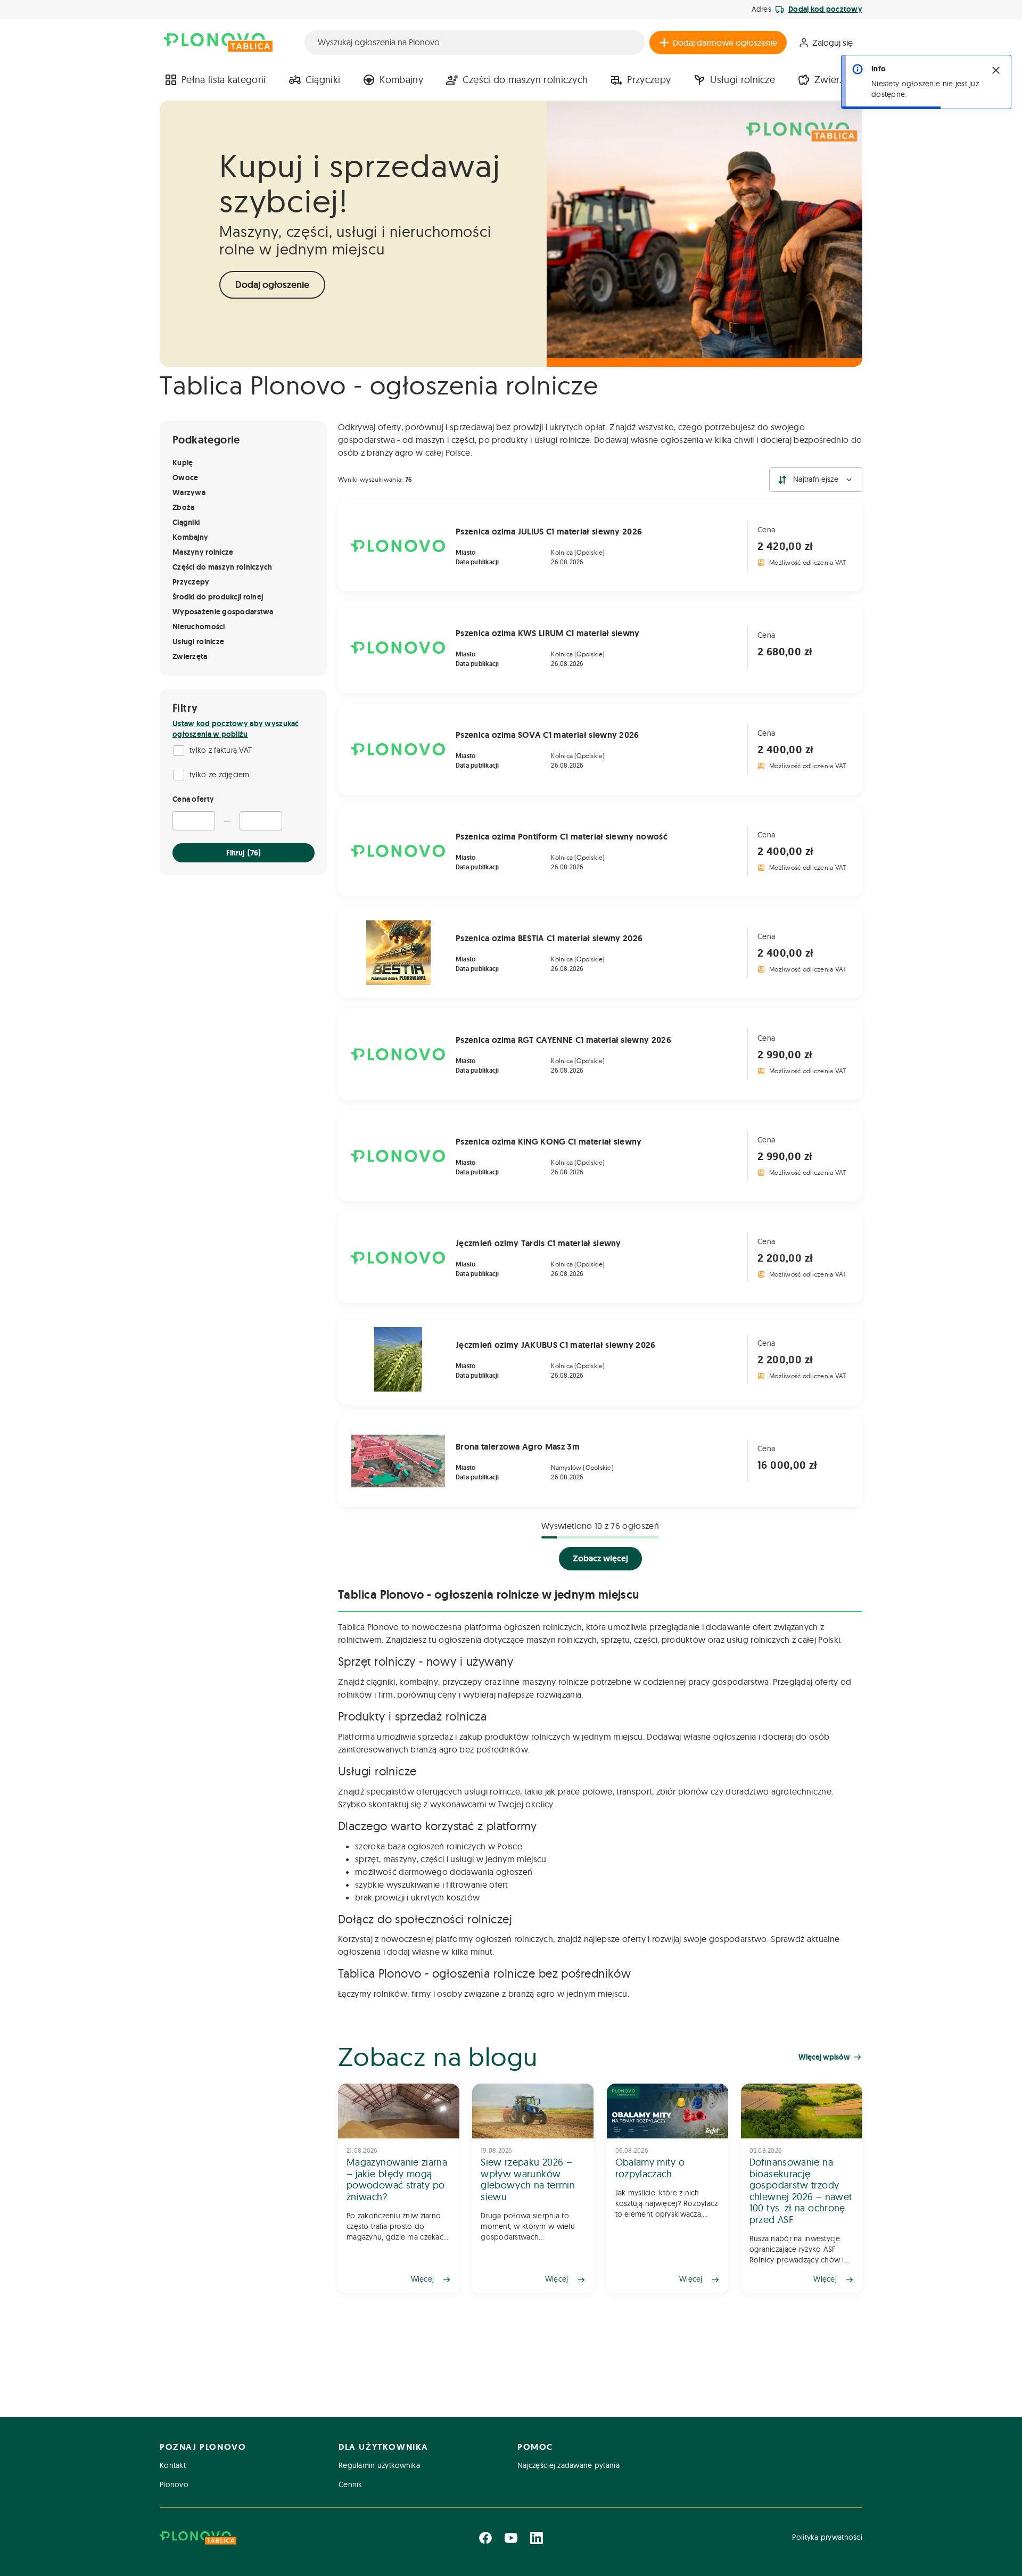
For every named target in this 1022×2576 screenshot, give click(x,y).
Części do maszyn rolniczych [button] (525, 80)
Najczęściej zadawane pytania (568, 2465)
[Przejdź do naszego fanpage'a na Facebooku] (485, 2538)
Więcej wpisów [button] (824, 2057)
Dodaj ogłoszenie (272, 285)
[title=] (399, 2188)
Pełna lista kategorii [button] (224, 80)
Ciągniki (323, 80)
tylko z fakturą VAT (221, 750)
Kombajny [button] (401, 80)
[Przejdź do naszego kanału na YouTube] (511, 2538)
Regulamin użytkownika (379, 2465)
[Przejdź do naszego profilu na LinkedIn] (537, 2538)
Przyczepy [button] (649, 80)
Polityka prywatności (827, 2537)
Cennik (351, 2484)
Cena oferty (193, 799)
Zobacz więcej (600, 1558)
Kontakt (173, 2465)
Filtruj (244, 853)
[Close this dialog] (996, 70)
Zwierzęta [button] (836, 80)
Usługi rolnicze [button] (743, 80)
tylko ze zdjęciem (220, 775)
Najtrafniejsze (816, 479)
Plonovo (174, 2484)
